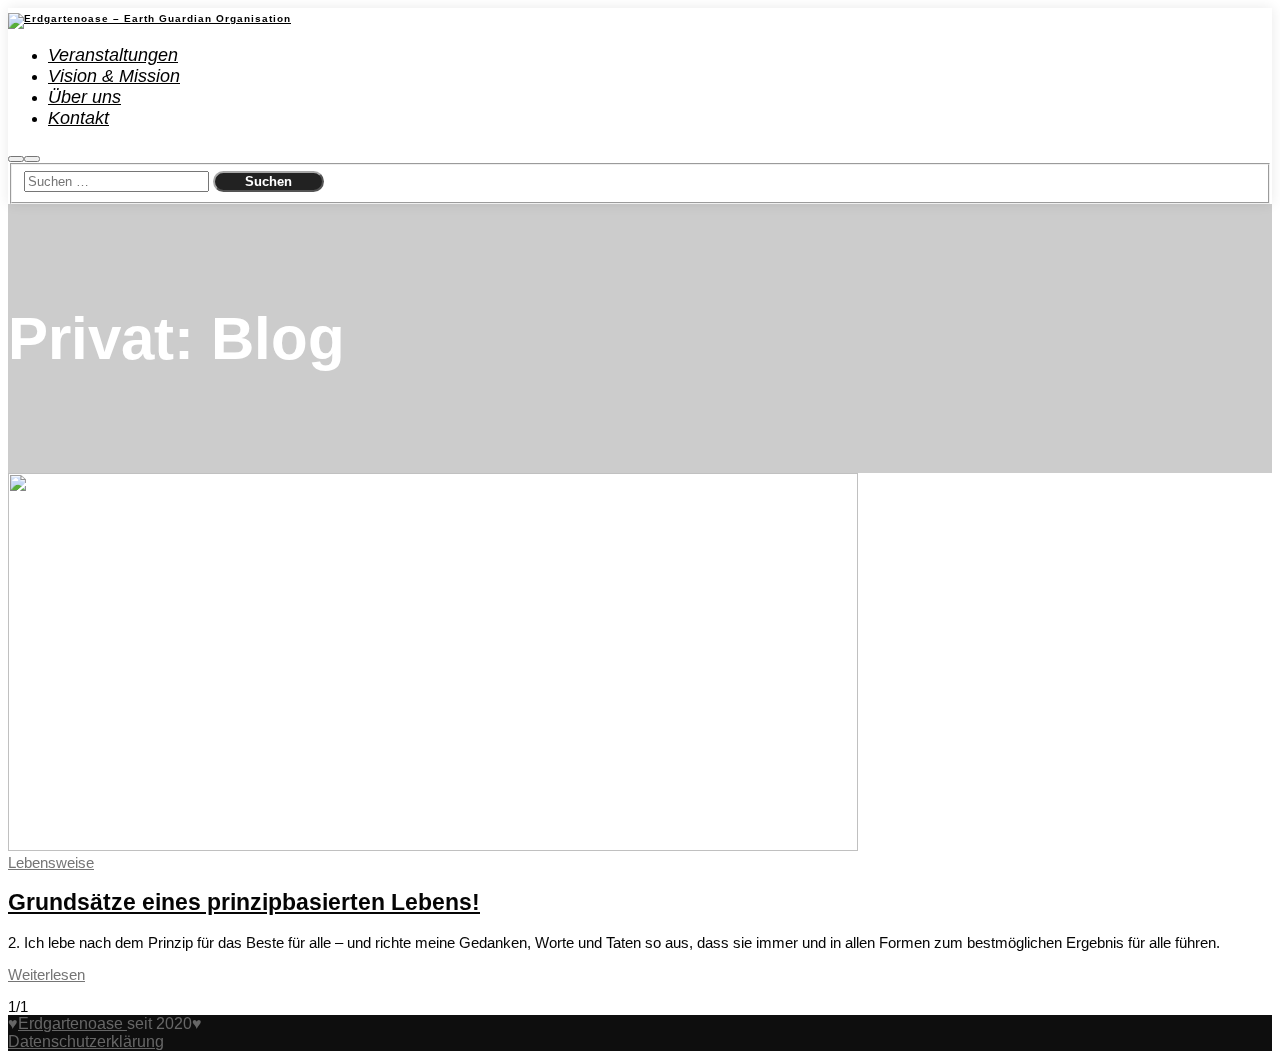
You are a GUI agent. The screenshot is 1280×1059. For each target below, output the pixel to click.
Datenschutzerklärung (86, 1041)
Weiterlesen (46, 974)
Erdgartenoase (72, 1023)
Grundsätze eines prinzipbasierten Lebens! (244, 902)
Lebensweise (51, 862)
